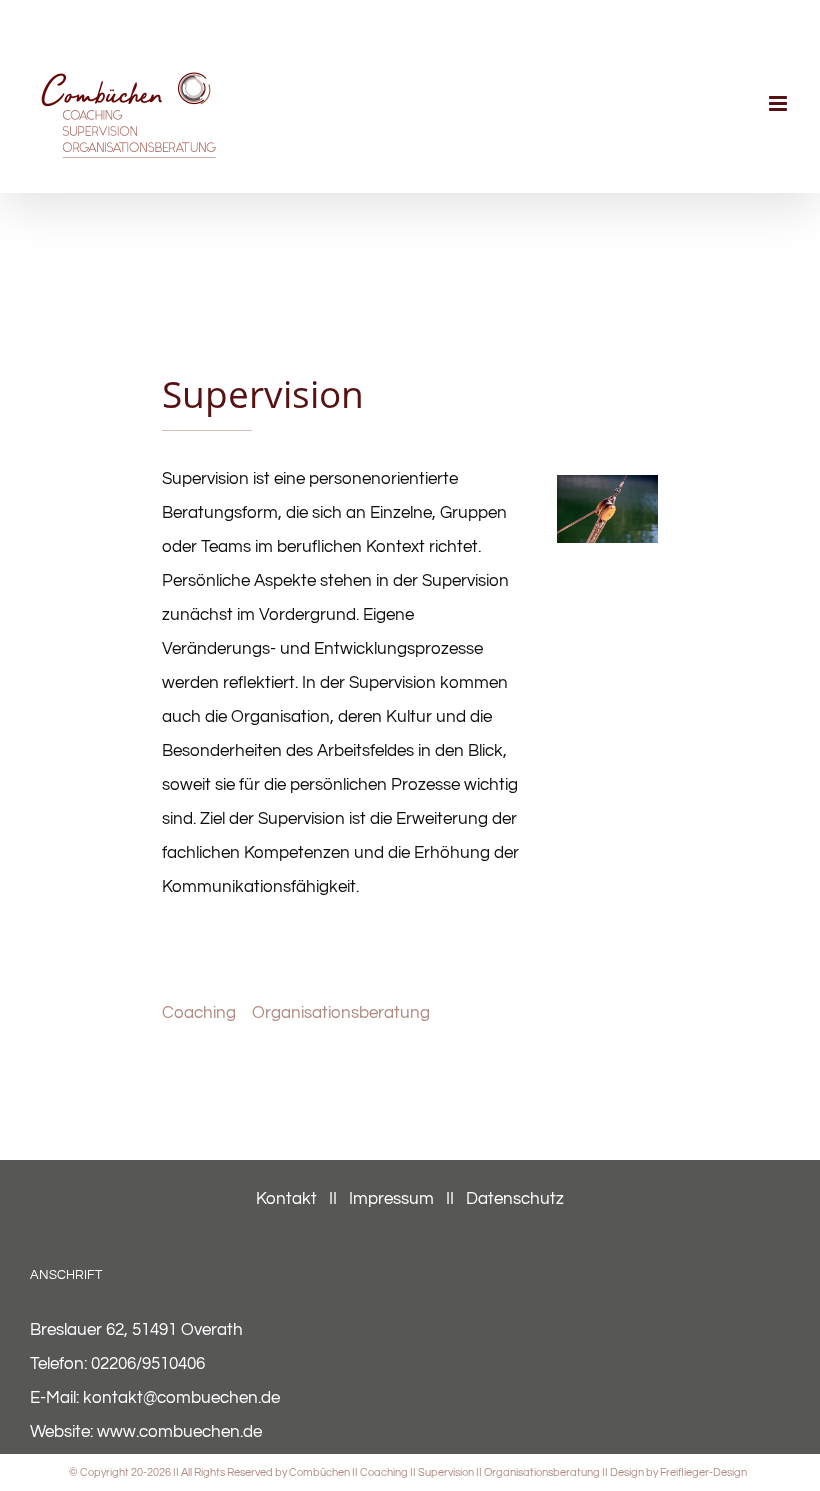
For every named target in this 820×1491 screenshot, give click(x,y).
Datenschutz (515, 1199)
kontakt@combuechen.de (181, 1398)
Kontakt (288, 1199)
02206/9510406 (148, 1364)
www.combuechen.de (179, 1432)
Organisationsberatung (341, 1013)
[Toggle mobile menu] (779, 103)
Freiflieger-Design (703, 1472)
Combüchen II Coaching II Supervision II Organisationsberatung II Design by (474, 1472)
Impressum (391, 1199)
